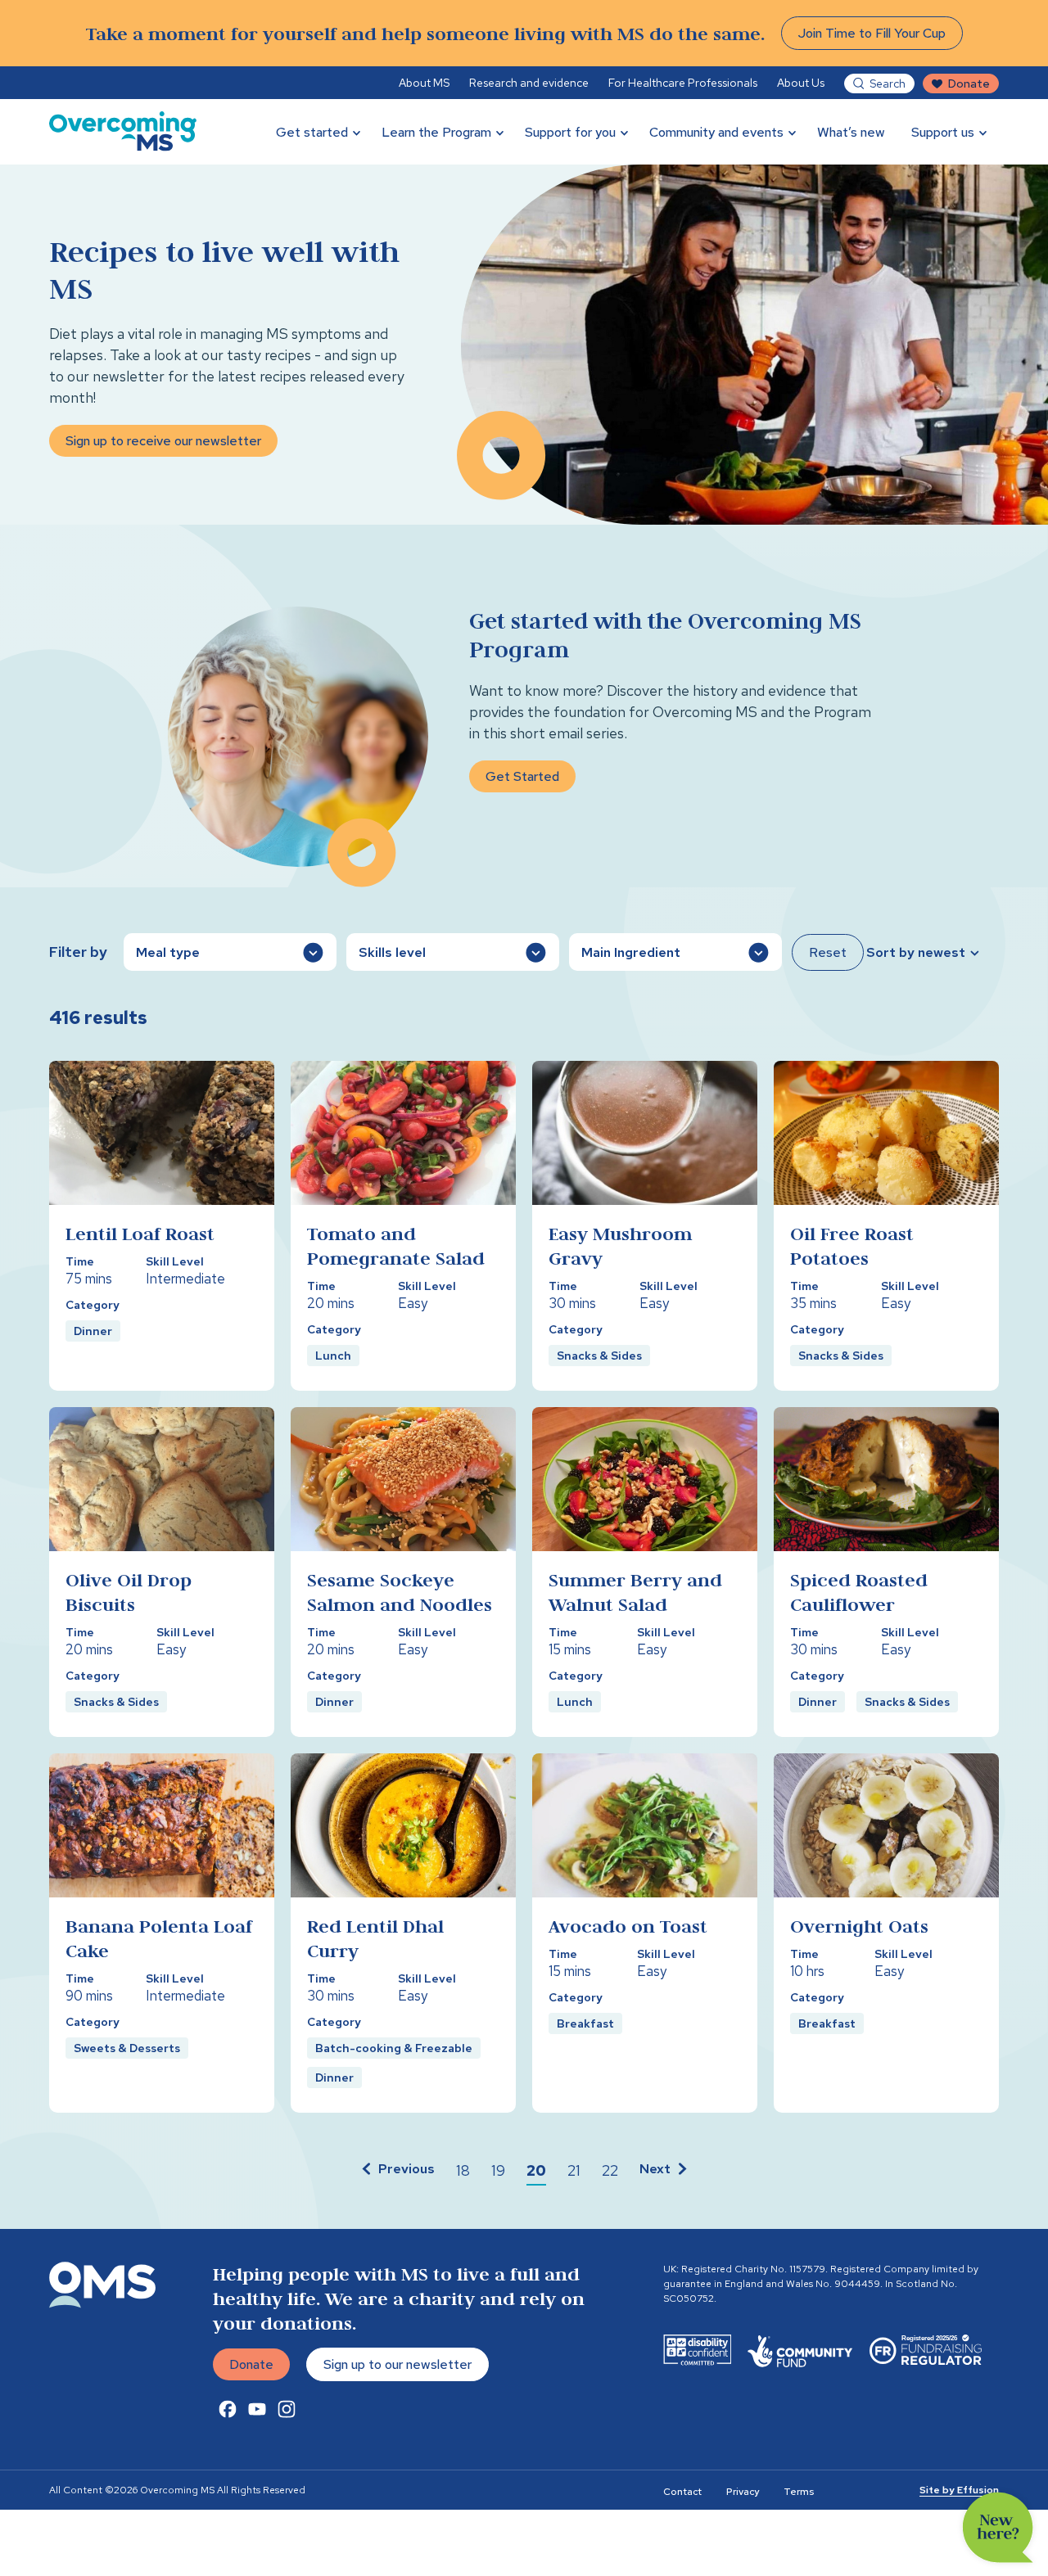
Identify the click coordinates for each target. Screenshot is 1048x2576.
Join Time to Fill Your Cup (872, 33)
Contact (682, 2492)
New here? (998, 2528)
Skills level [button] (392, 952)
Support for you (570, 132)
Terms (799, 2492)
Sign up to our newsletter (398, 2364)
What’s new (851, 132)
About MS (424, 83)
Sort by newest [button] (916, 952)
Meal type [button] (168, 952)
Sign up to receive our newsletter (163, 441)
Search (888, 83)
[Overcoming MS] (123, 132)
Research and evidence (529, 83)
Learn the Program (436, 132)
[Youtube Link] (257, 2409)
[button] (396, 2171)
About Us (801, 83)
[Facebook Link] (228, 2409)
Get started (312, 132)
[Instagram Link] (287, 2409)
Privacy (743, 2492)
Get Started (522, 776)
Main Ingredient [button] (631, 952)
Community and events (716, 132)
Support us (943, 132)
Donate (969, 83)
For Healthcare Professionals (683, 83)
